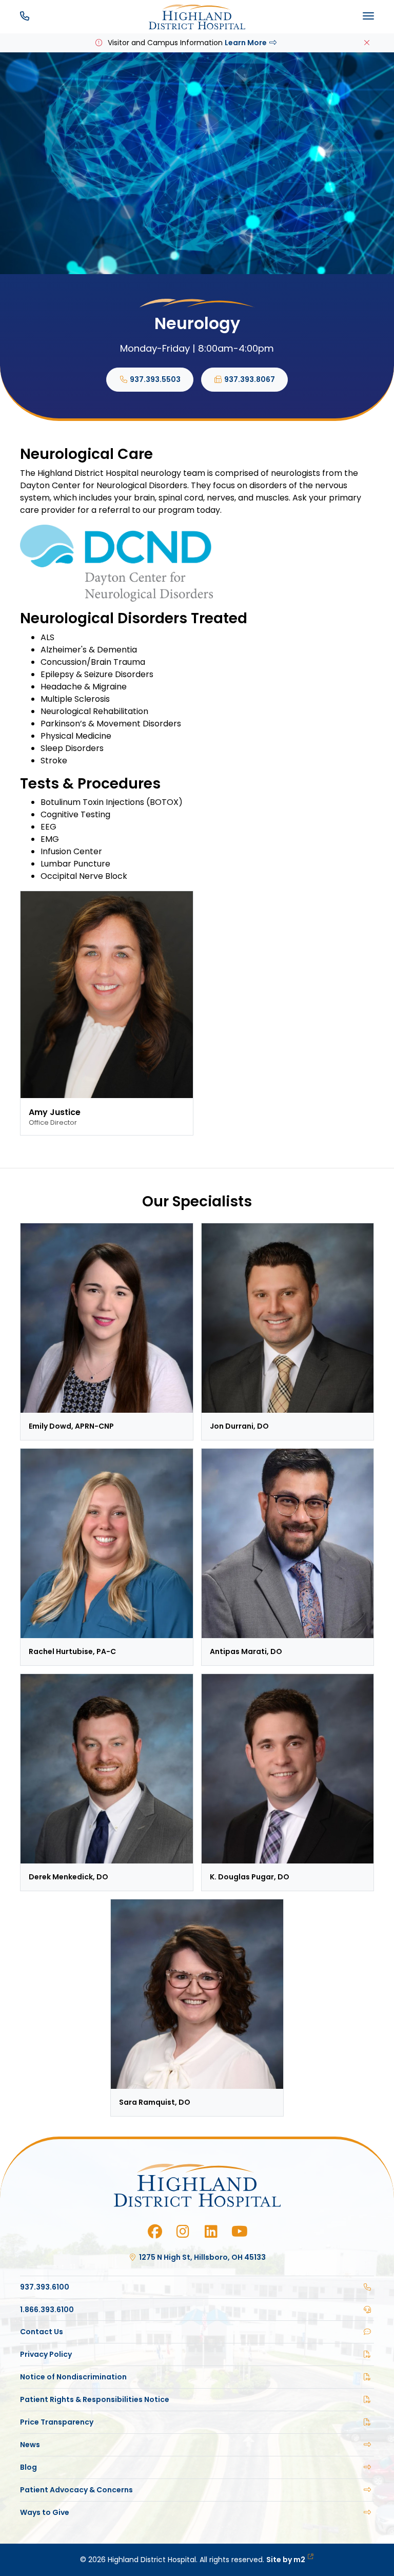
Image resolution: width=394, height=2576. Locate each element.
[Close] (367, 43)
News (30, 2445)
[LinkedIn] (211, 2232)
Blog (28, 2467)
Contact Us (42, 2332)
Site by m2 (286, 2560)
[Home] (197, 17)
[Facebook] (155, 2232)
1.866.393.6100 (47, 2310)
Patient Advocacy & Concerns (76, 2490)
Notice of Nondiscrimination (73, 2377)
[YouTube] (239, 2232)
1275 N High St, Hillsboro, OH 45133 (202, 2257)
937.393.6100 (45, 2287)
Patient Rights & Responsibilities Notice (95, 2399)
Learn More (246, 43)
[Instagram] (183, 2232)
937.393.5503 (154, 379)
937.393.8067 (249, 379)
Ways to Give (45, 2512)
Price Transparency (57, 2422)
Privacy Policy (46, 2354)
